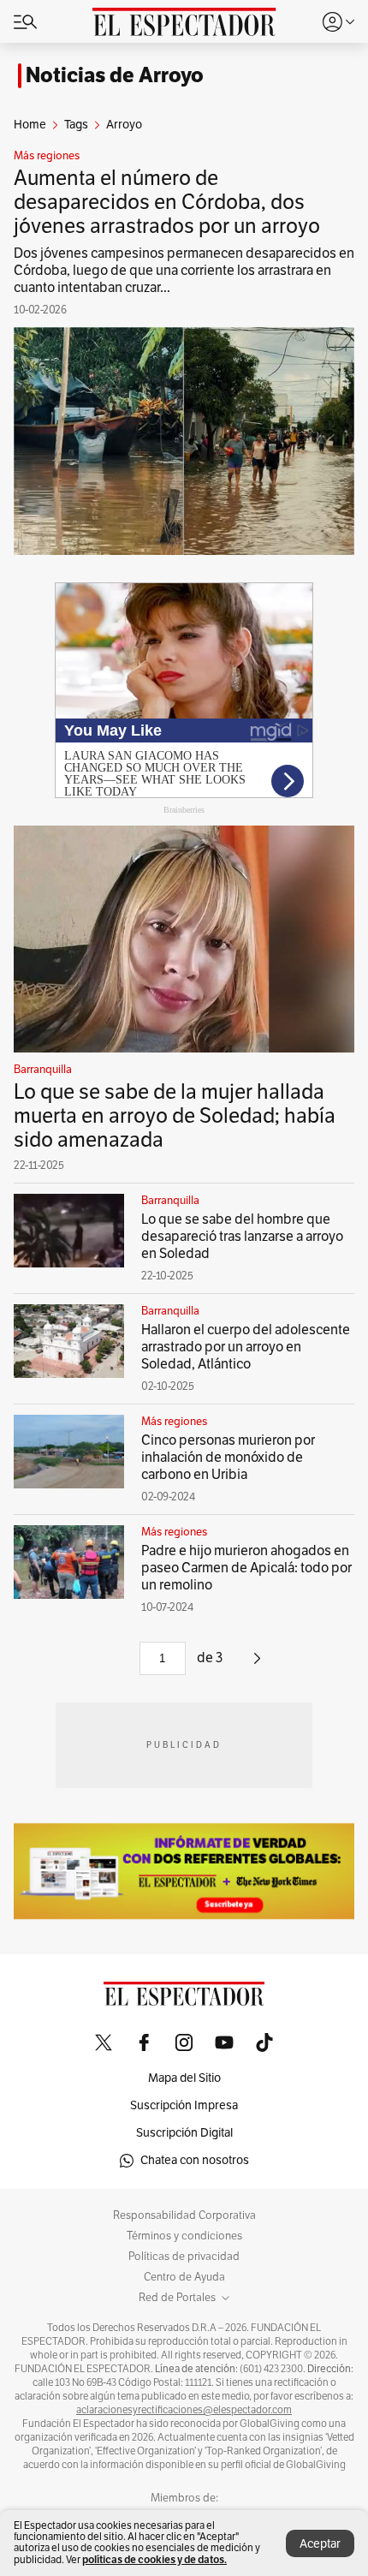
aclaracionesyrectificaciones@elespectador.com (184, 2410)
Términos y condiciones (184, 2236)
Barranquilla (43, 1070)
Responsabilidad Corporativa (184, 2215)
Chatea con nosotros (195, 2160)
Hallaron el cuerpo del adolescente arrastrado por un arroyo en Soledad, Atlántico (246, 1347)
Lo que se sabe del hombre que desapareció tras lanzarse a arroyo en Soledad (242, 1237)
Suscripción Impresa (184, 2105)
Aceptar (320, 2544)
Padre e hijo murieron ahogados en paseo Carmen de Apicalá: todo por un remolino (246, 1568)
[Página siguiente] (257, 1665)
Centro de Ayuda (184, 2277)
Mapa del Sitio (184, 2078)
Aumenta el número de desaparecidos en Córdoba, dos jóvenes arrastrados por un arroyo (167, 202)
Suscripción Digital (184, 2133)
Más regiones (47, 156)
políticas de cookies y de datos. (154, 2559)
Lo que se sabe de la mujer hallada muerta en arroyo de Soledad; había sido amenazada (175, 1116)
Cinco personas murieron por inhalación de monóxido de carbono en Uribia (228, 1458)
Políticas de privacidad (184, 2257)
